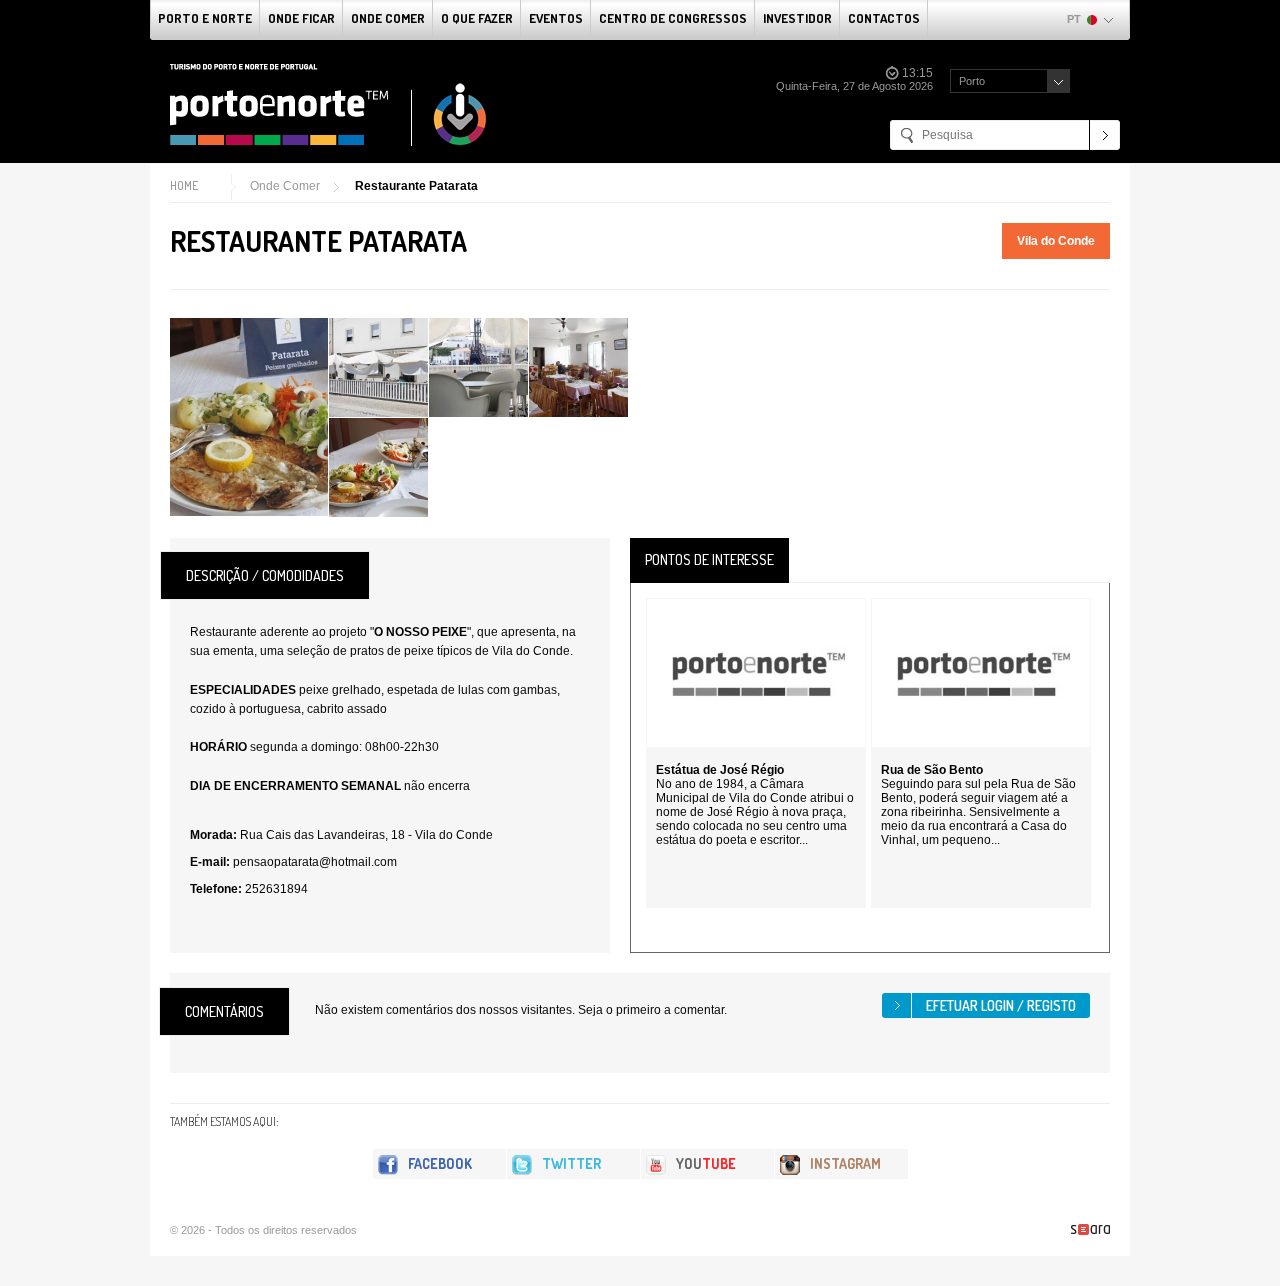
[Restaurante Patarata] (249, 417)
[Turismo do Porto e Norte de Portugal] (329, 105)
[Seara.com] (1090, 1229)
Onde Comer (388, 18)
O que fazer (477, 18)
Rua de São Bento (932, 770)
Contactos (884, 18)
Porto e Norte (205, 18)
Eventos (556, 18)
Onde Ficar (301, 18)
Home (184, 185)
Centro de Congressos (673, 18)
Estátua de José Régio (720, 770)
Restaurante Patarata (416, 186)
